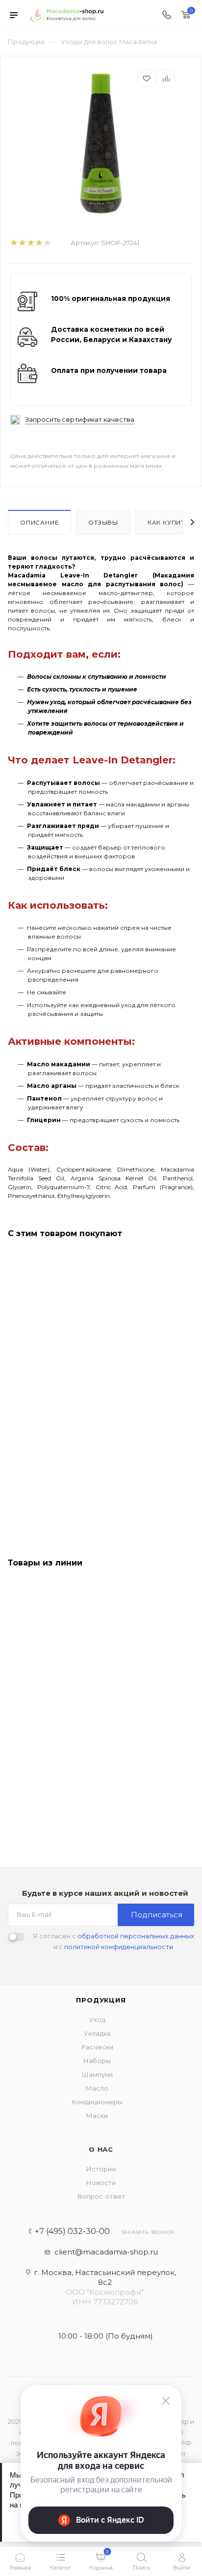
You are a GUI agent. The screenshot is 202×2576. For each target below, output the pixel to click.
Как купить (168, 522)
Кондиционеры (97, 2102)
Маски (97, 2116)
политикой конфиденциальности (119, 1947)
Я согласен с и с (114, 1941)
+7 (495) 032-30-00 (72, 2231)
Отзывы (103, 522)
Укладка (97, 2033)
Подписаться (157, 1915)
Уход (97, 2020)
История (101, 2169)
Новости (101, 2183)
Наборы (97, 2061)
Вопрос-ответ (101, 2196)
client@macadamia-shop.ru (106, 2252)
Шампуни (97, 2074)
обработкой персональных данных (136, 1936)
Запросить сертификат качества (80, 420)
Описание (39, 522)
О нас (101, 2149)
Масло (97, 2088)
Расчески (97, 2047)
